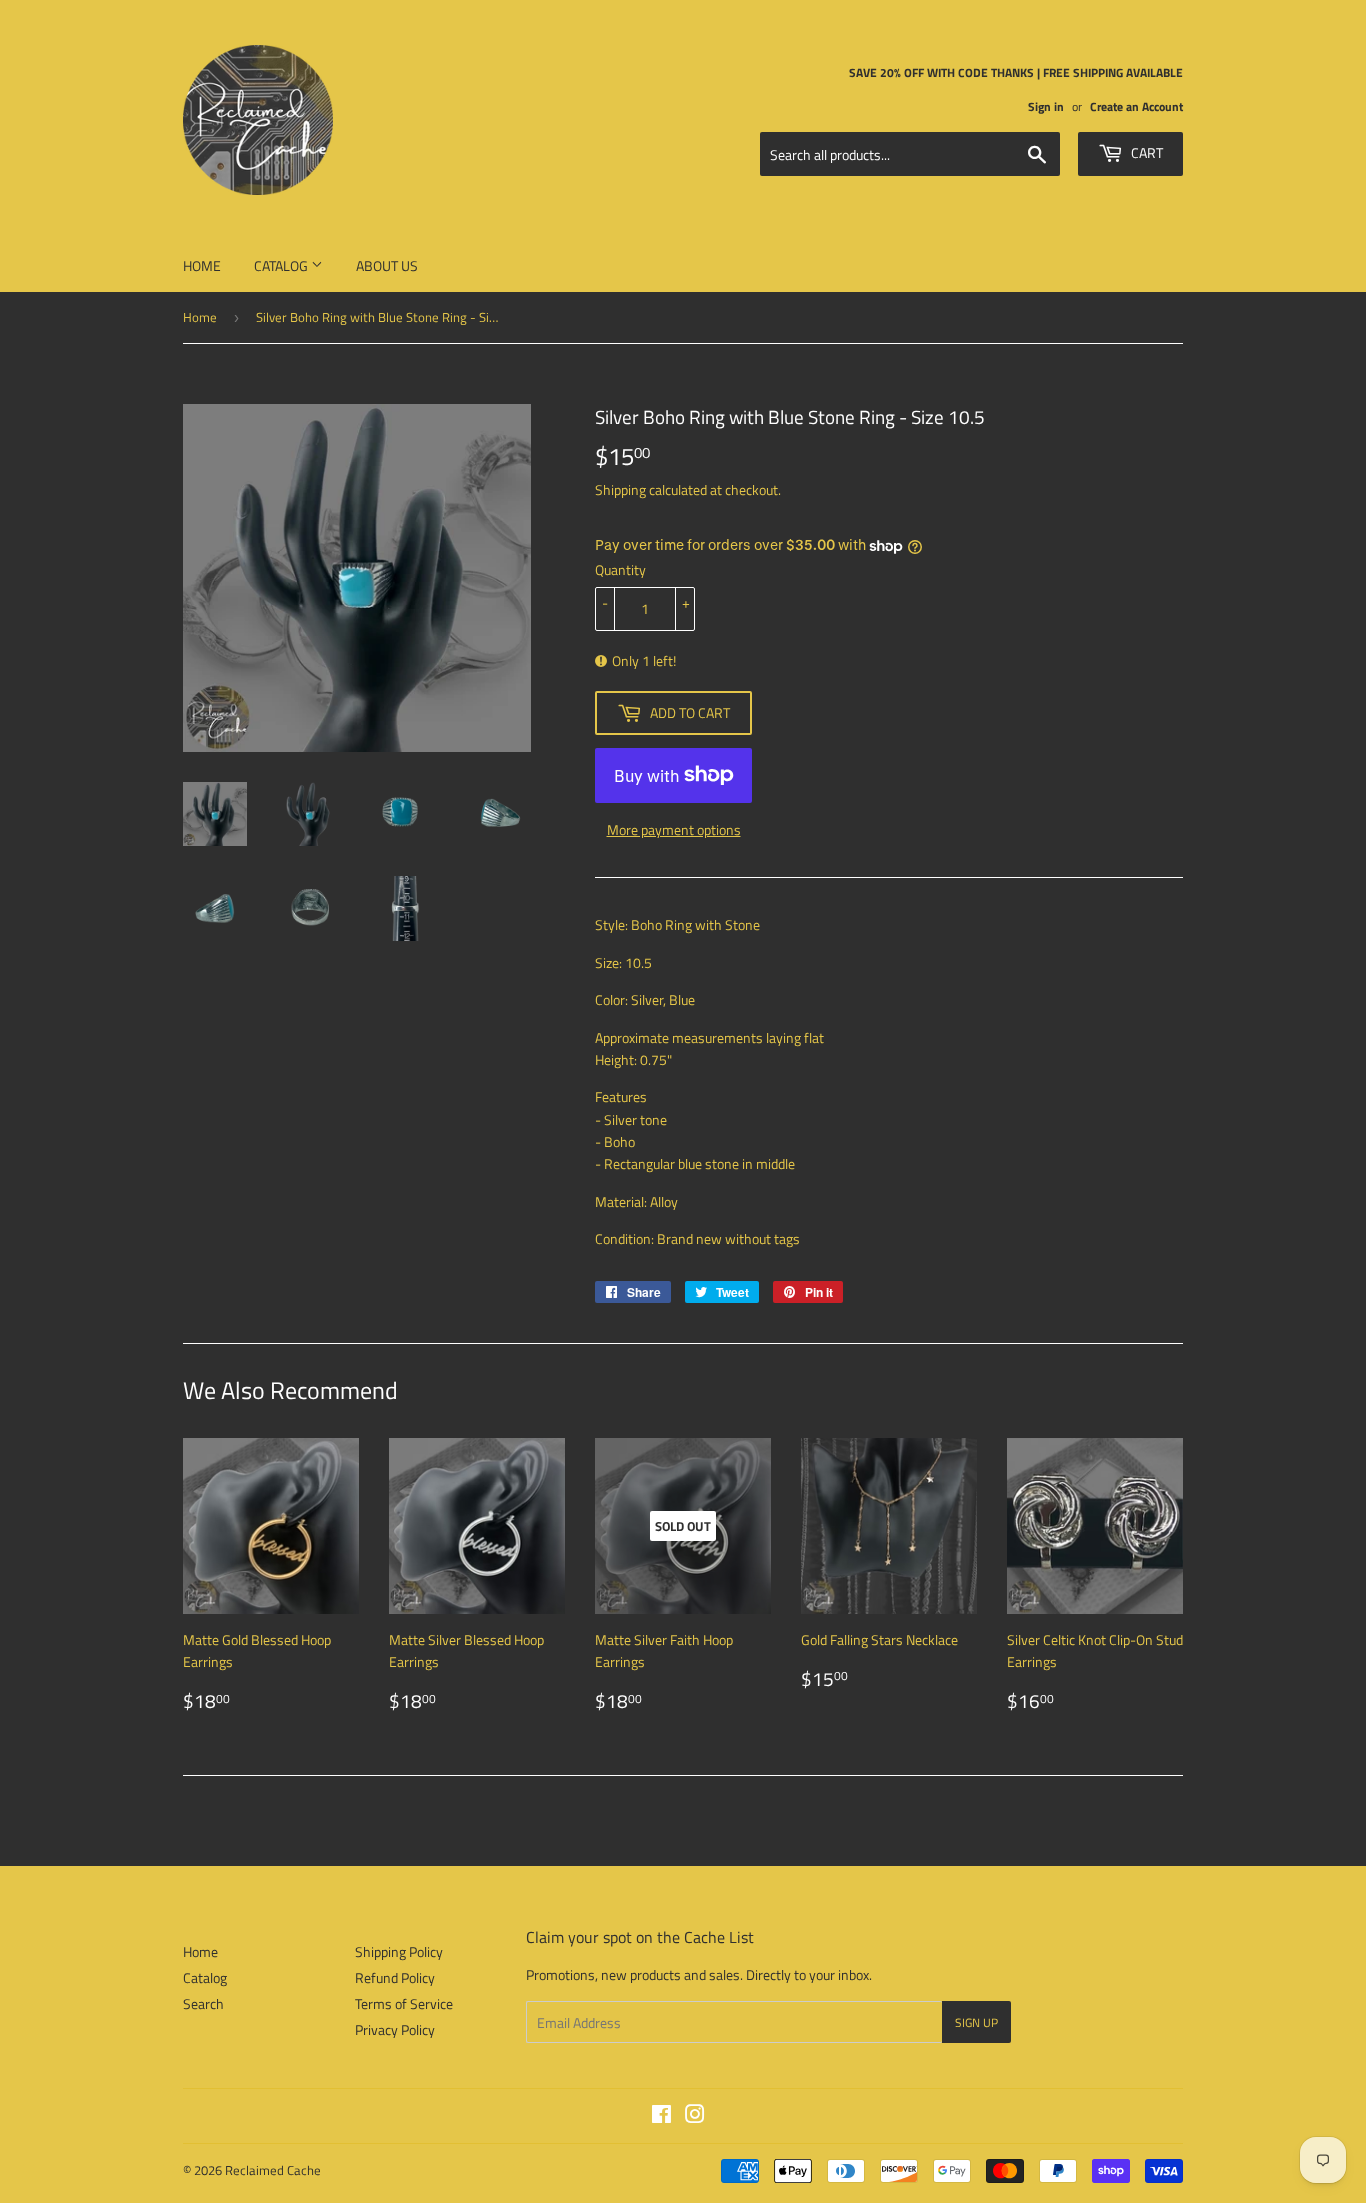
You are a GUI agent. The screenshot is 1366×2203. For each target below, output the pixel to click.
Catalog (282, 265)
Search (203, 2003)
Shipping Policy (399, 1951)
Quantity (620, 569)
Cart (1145, 152)
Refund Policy (395, 1977)
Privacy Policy (395, 2029)
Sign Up (976, 2022)
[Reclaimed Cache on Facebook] (661, 2116)
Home (202, 265)
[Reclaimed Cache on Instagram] (695, 2116)
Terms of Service (404, 2003)
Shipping (620, 489)
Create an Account (1136, 107)
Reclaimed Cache (273, 2170)
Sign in (1046, 107)
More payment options (674, 829)
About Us (387, 265)
